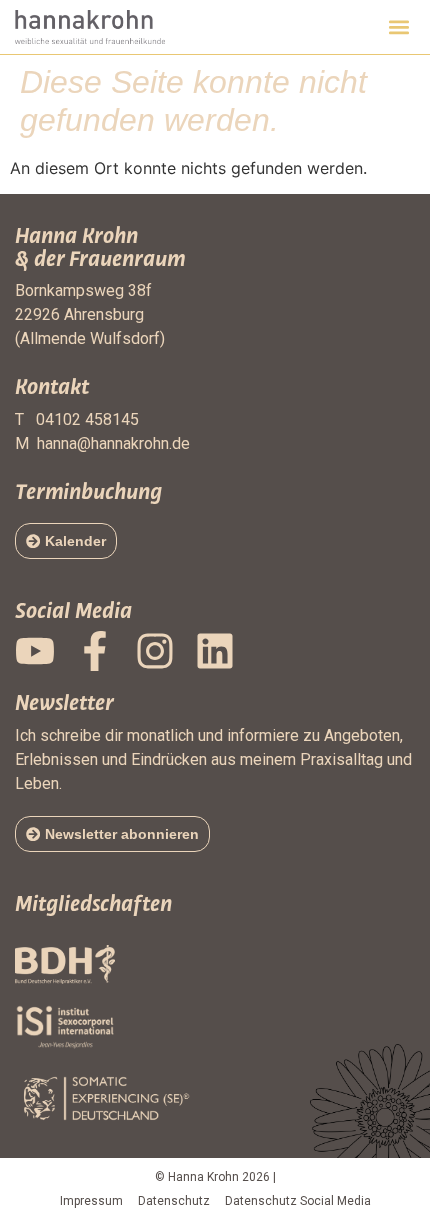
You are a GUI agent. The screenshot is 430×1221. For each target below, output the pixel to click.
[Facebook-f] (95, 651)
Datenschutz (174, 1201)
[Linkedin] (215, 651)
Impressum (91, 1201)
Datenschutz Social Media (298, 1201)
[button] (398, 26)
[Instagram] (155, 651)
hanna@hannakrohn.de (113, 443)
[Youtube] (35, 651)
